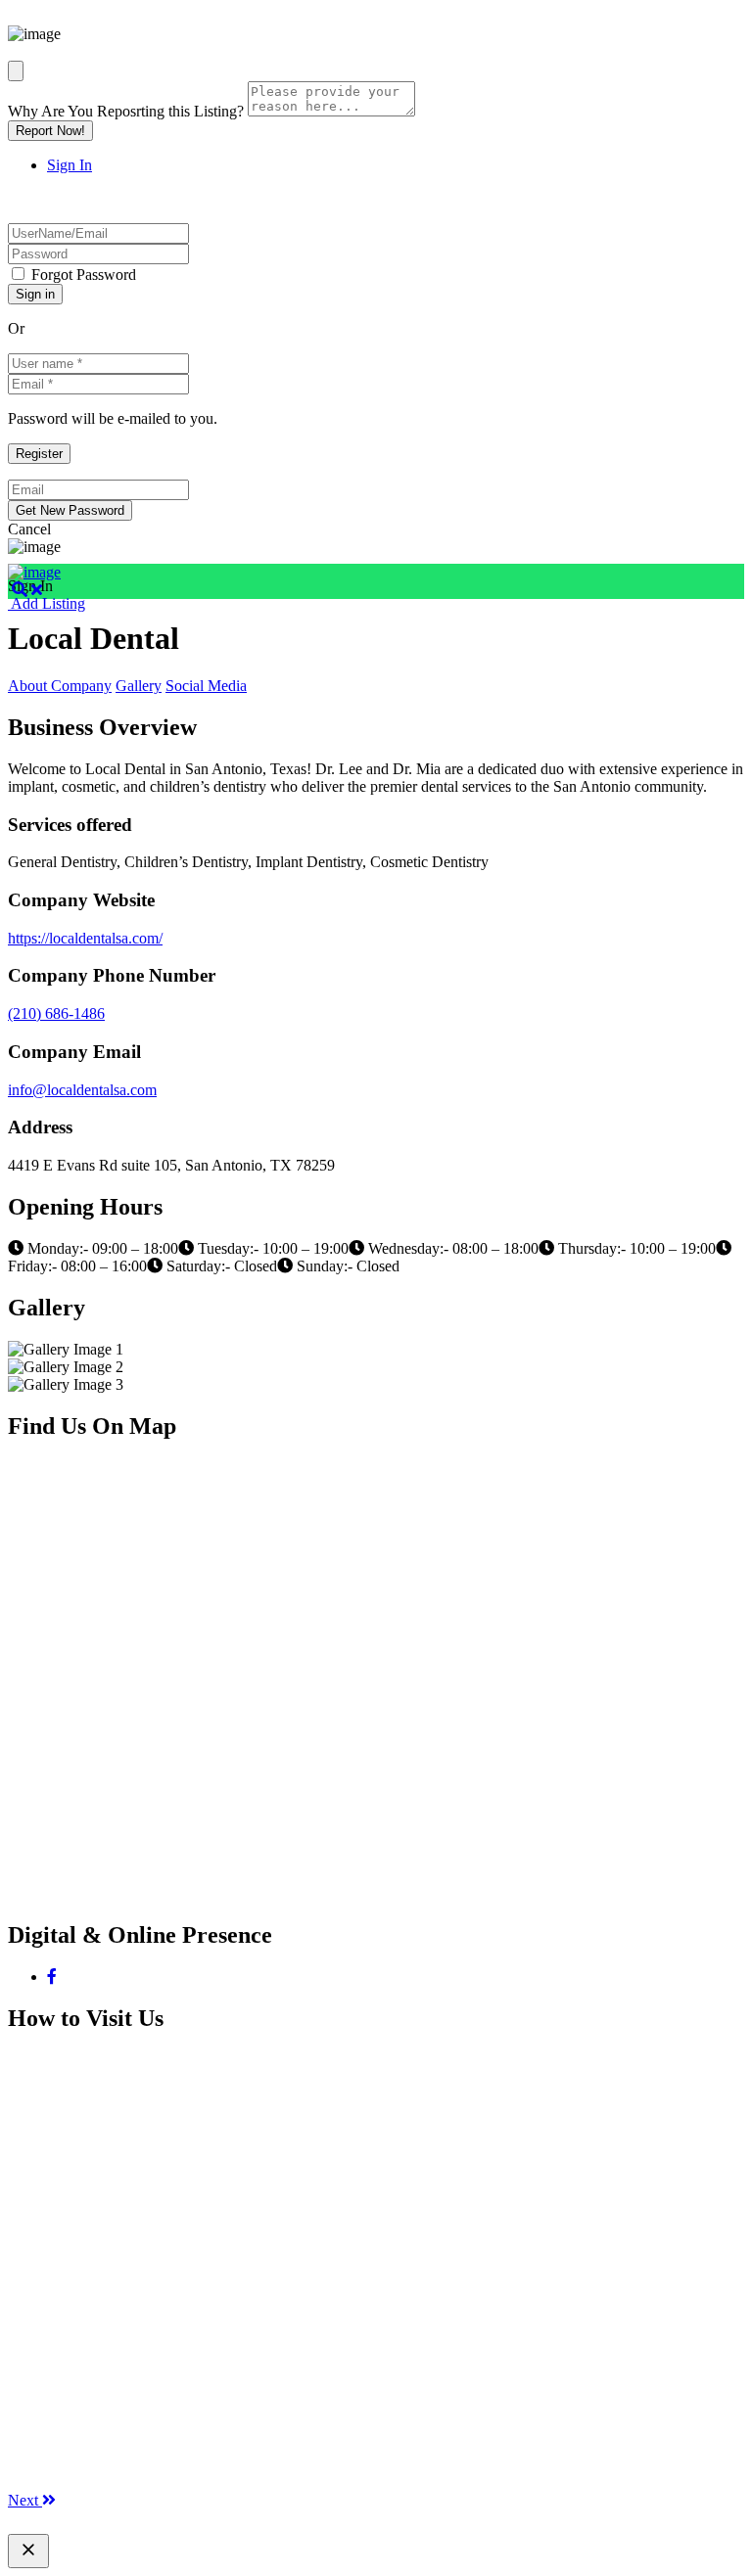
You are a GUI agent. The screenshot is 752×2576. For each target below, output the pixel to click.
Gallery (139, 686)
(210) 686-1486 (56, 1013)
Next (25, 2500)
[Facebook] (52, 1977)
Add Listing (47, 603)
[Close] (16, 71)
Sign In (70, 165)
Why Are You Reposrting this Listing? (126, 111)
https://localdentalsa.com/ (85, 938)
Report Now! (50, 131)
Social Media (206, 686)
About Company (60, 686)
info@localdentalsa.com (82, 1090)
